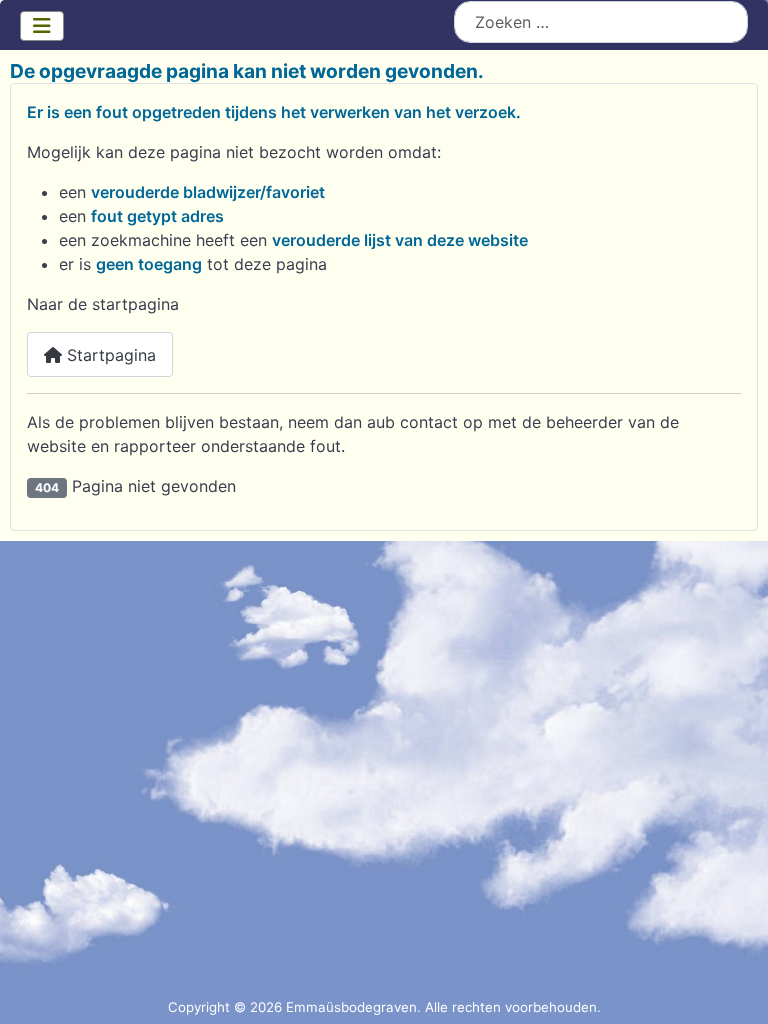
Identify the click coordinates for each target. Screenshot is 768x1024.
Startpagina (109, 355)
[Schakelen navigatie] (42, 26)
